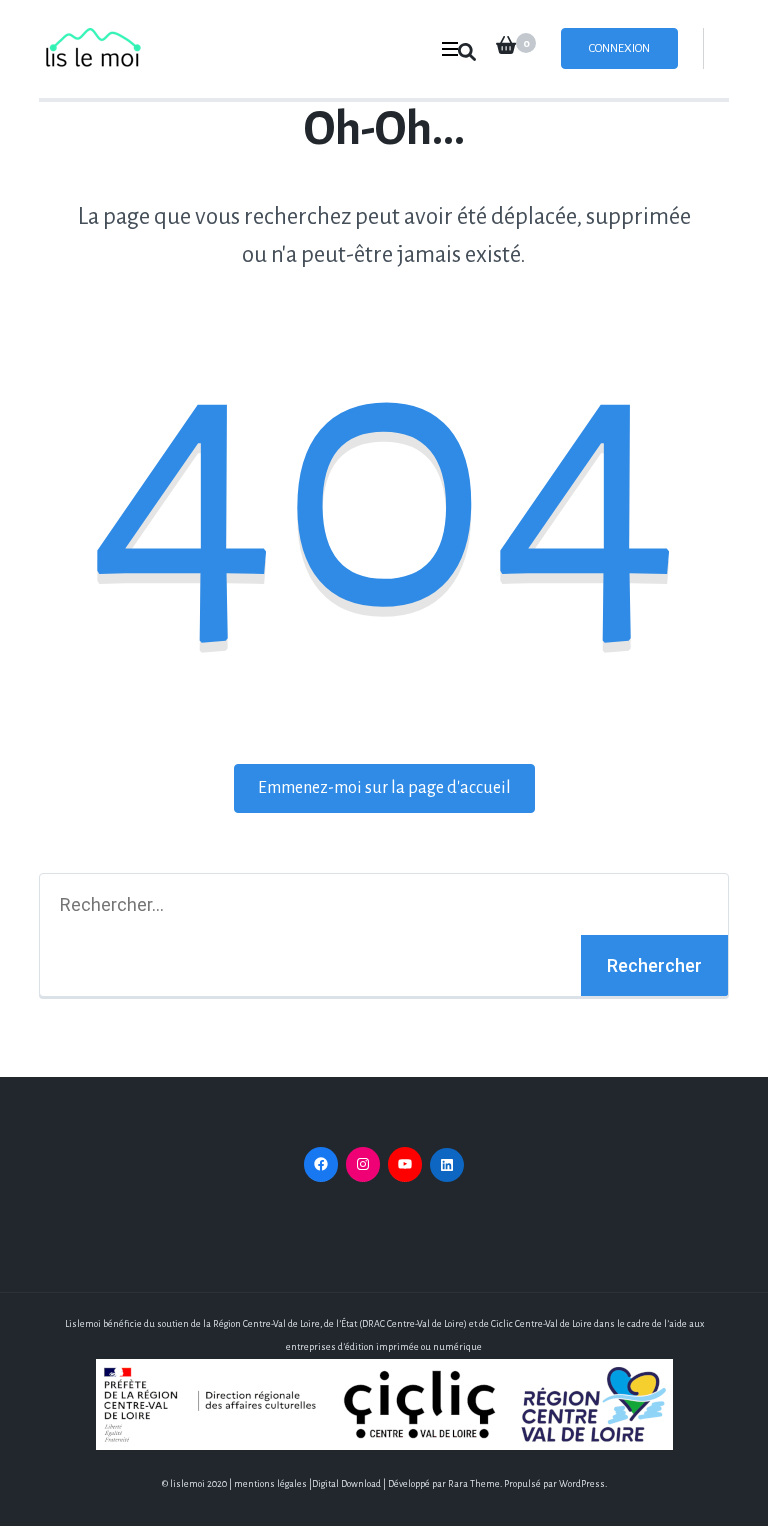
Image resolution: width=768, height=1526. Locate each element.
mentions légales (270, 1484)
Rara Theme (474, 1484)
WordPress (582, 1484)
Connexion (619, 48)
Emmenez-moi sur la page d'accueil (384, 788)
